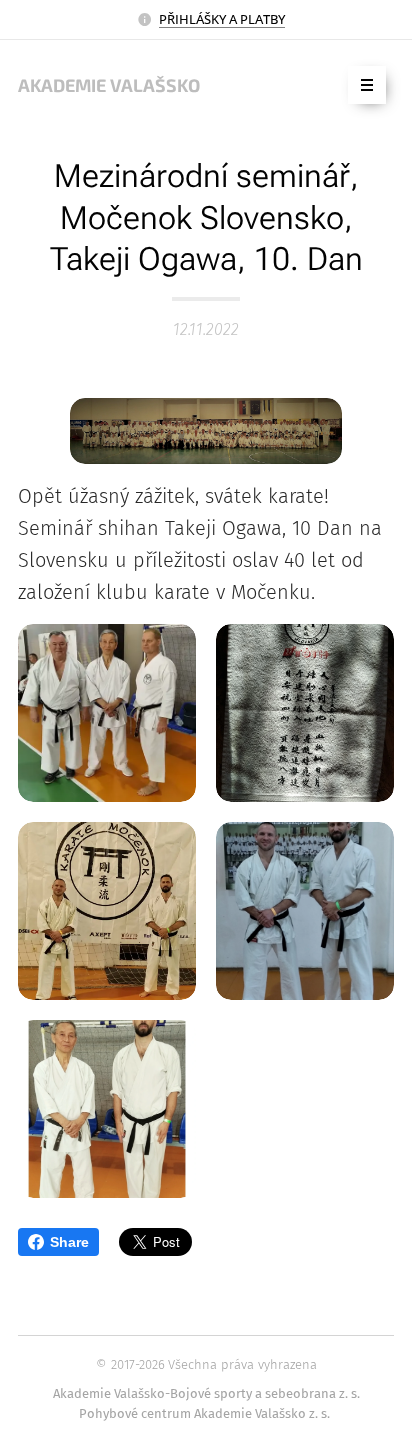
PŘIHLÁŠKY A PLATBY (222, 19)
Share (69, 1242)
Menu (367, 85)
